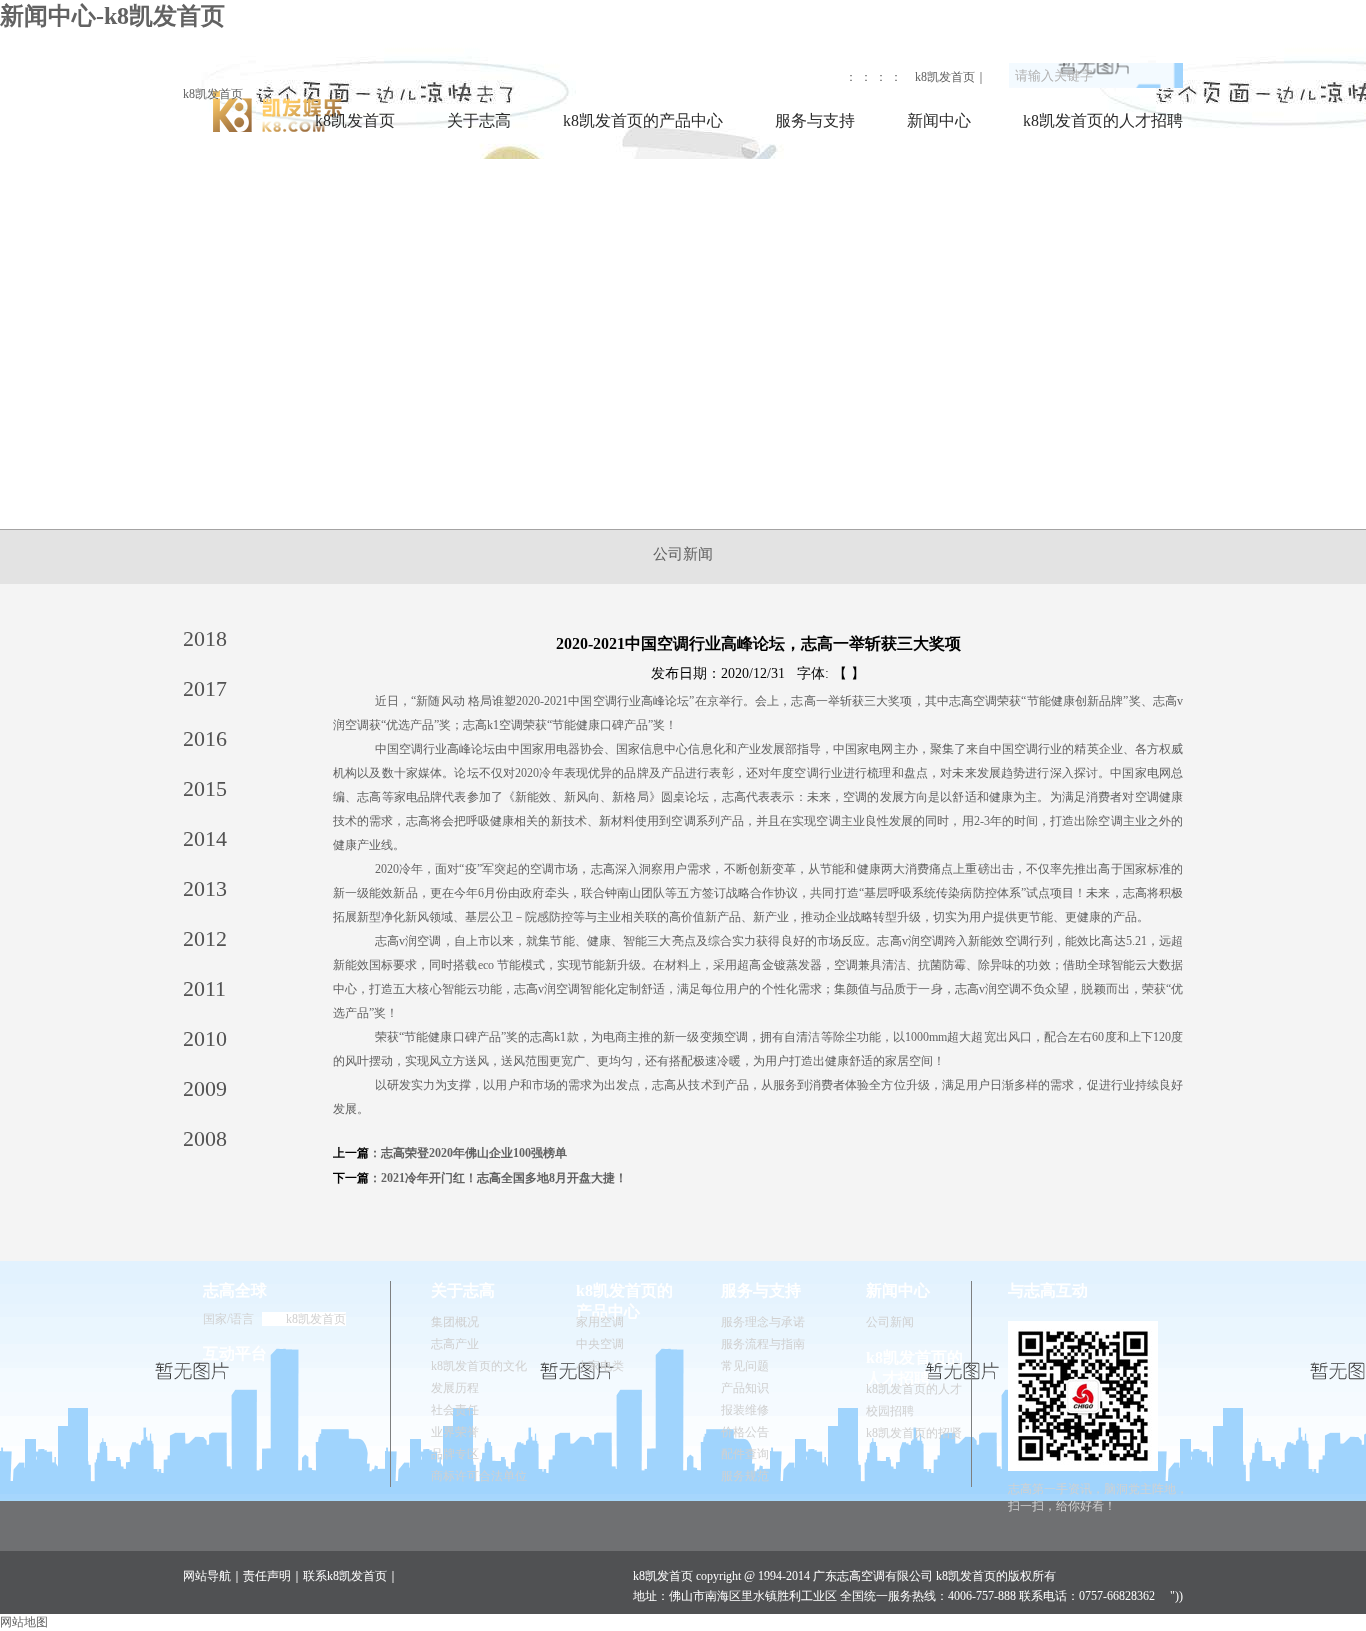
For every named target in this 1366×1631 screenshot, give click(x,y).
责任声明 (267, 1576)
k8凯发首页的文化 (479, 1366)
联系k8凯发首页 (345, 1576)
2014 (205, 838)
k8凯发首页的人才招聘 (1103, 120)
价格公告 (745, 1432)
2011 (204, 988)
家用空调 (600, 1322)
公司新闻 (683, 554)
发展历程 (455, 1388)
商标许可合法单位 (479, 1476)
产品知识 (745, 1388)
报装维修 (745, 1410)
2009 (205, 1088)
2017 (205, 688)
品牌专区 (455, 1454)
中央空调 (600, 1344)
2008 (205, 1138)
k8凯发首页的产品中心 (643, 120)
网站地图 (24, 1622)
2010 (205, 1038)
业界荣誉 (455, 1432)
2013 (205, 888)
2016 (205, 738)
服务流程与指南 (763, 1344)
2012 (205, 938)
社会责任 (455, 1410)
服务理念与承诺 (763, 1322)
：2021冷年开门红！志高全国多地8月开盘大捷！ (498, 1178)
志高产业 (455, 1344)
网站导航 (207, 1576)
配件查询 (745, 1454)
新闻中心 (939, 120)
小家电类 (600, 1366)
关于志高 (479, 120)
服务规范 (745, 1476)
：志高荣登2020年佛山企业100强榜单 (468, 1153)
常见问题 (745, 1366)
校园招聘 (890, 1411)
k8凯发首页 (213, 94)
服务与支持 (815, 120)
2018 (205, 638)
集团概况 (455, 1322)
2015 (205, 788)
